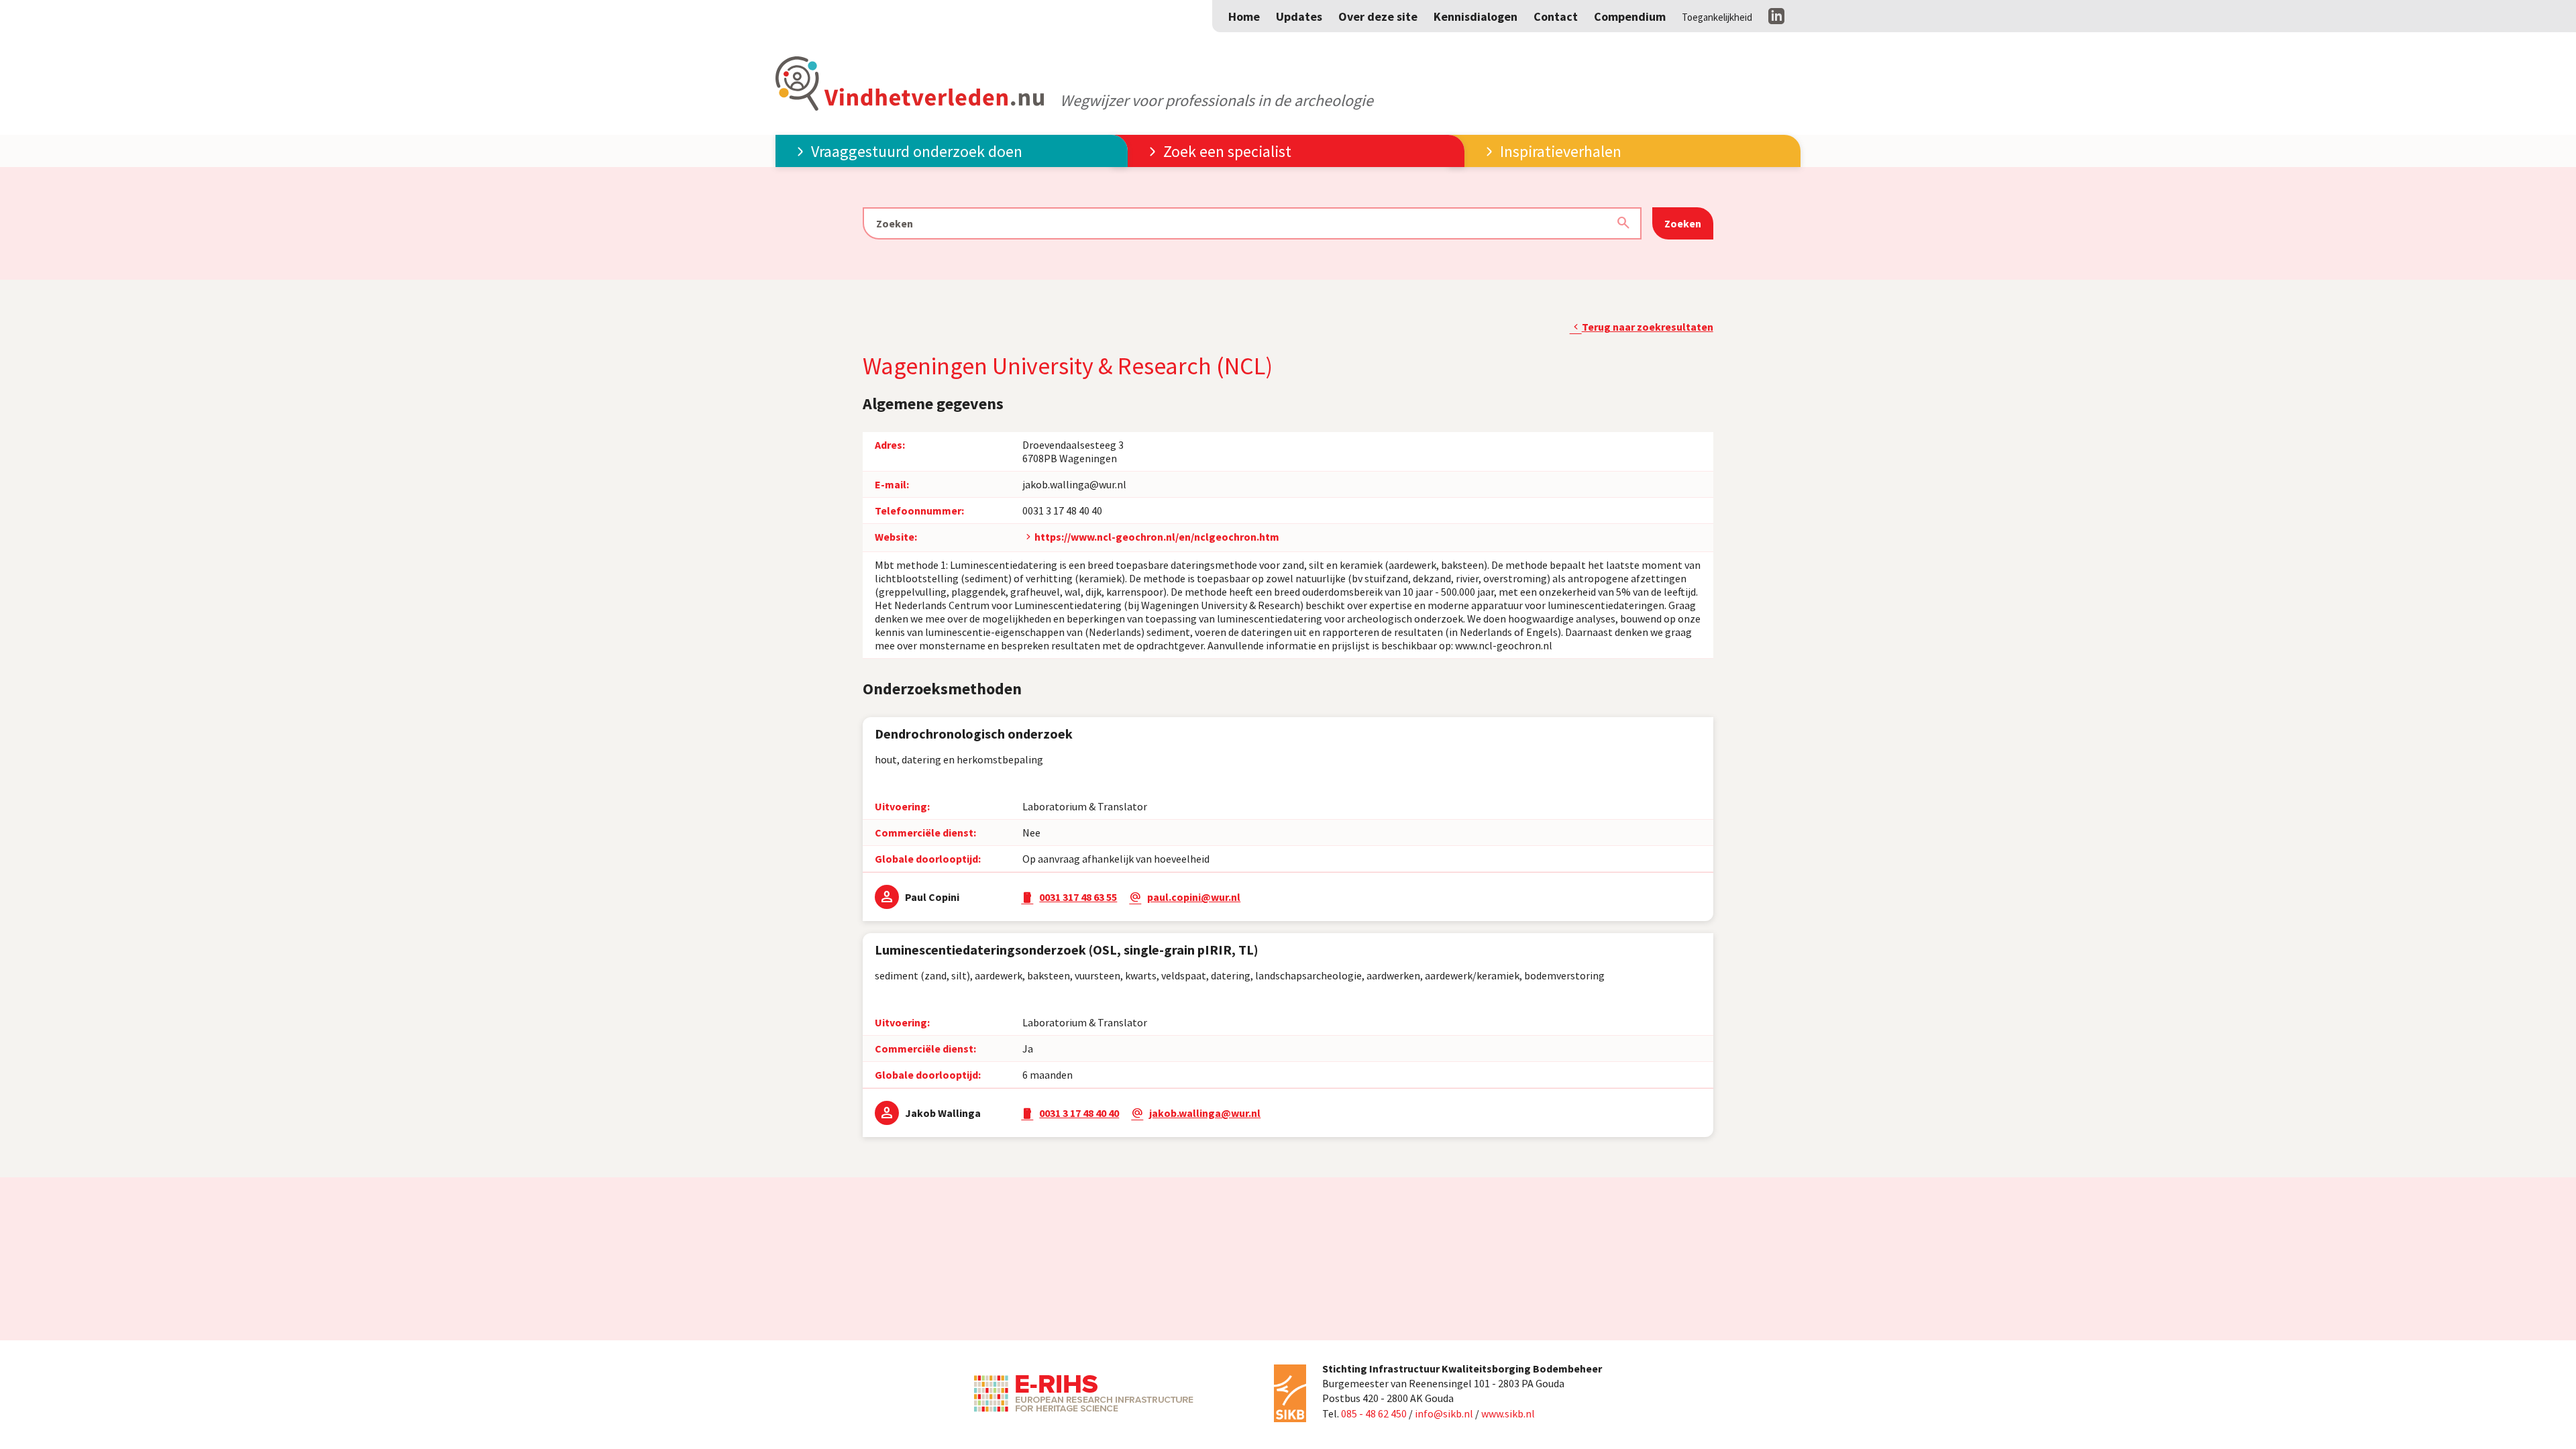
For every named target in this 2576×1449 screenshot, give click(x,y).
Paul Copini (932, 897)
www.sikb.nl (1508, 1413)
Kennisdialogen (1475, 16)
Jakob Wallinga (943, 1113)
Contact (1556, 16)
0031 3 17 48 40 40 (1062, 511)
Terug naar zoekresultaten (1648, 327)
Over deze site (1378, 16)
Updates (1299, 16)
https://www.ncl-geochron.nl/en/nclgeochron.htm (1157, 537)
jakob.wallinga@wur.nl (1074, 484)
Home (1244, 16)
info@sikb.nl (1444, 1413)
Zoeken (1683, 223)
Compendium (1630, 16)
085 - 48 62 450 (1374, 1413)
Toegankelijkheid (1717, 17)
